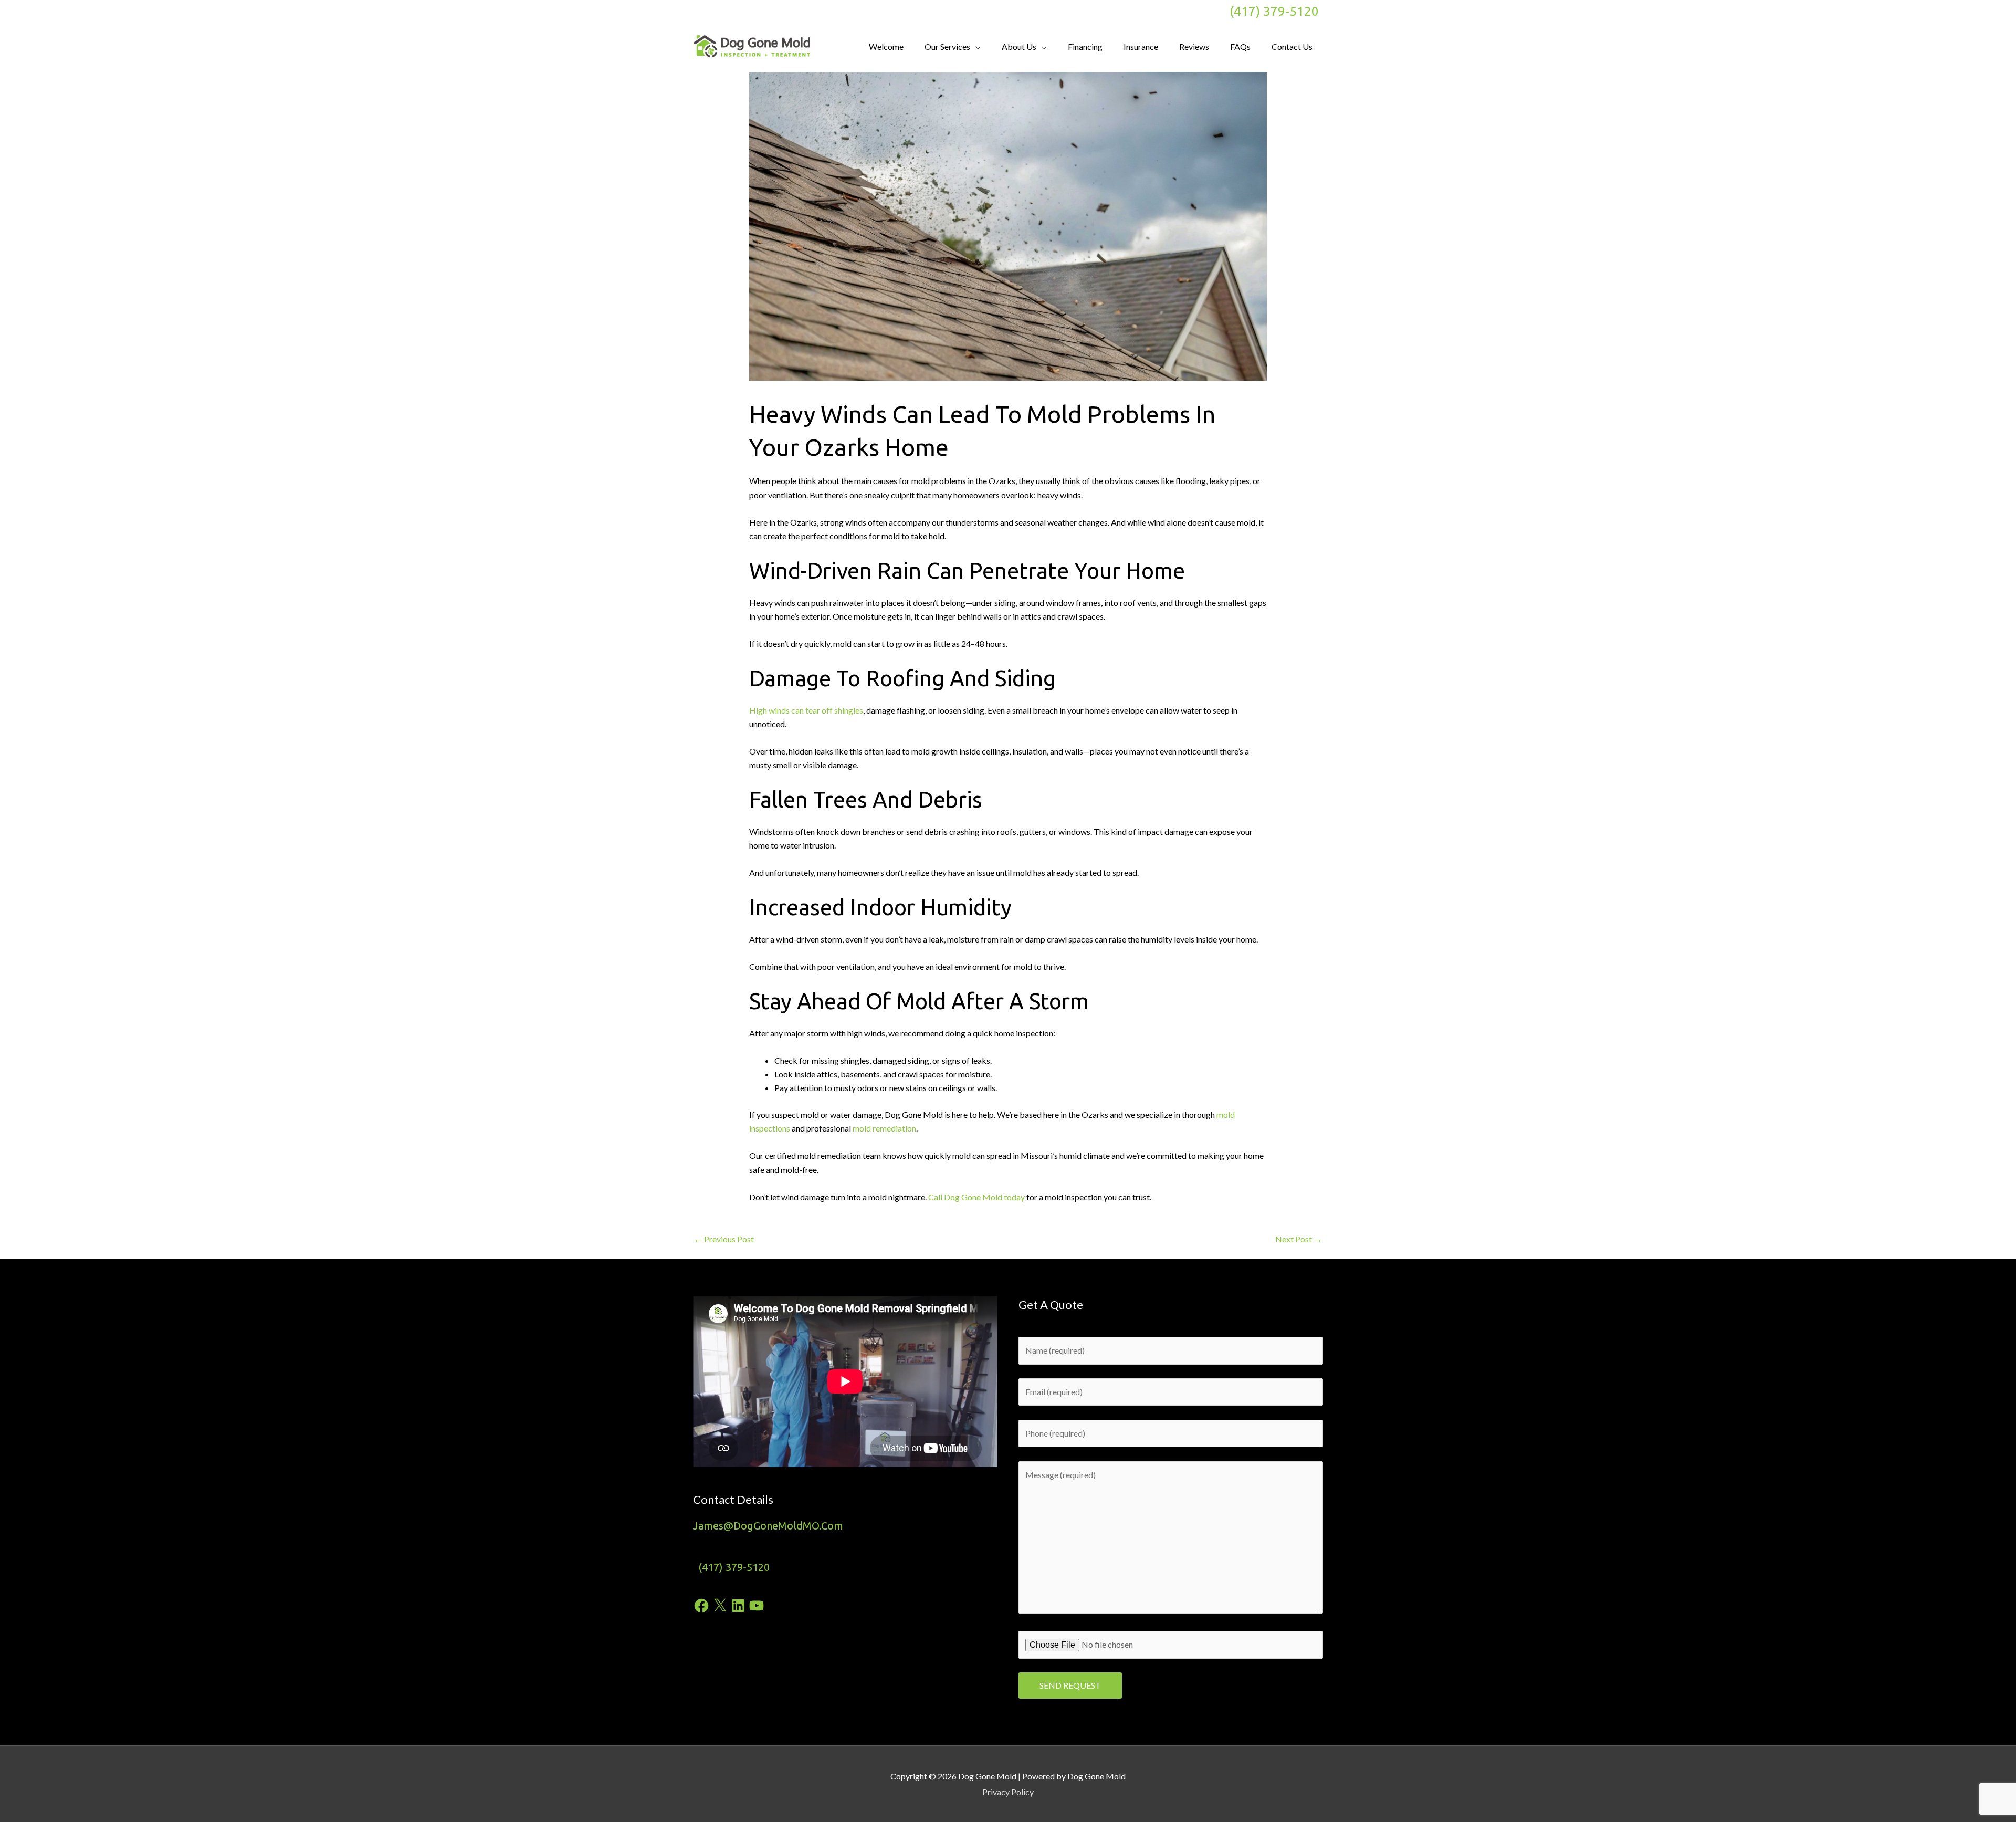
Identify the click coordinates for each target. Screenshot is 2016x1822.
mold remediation (884, 1128)
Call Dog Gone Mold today (976, 1197)
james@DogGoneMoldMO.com (768, 1526)
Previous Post (724, 1239)
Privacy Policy (1008, 1792)
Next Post (1299, 1239)
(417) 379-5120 (1274, 11)
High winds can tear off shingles (806, 710)
